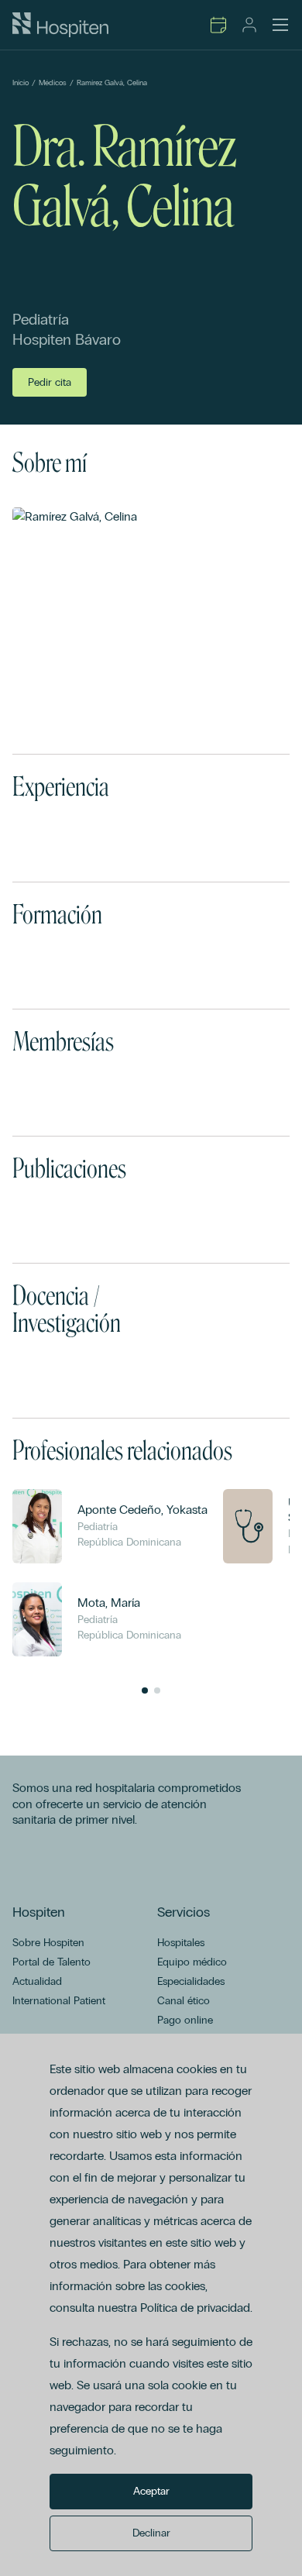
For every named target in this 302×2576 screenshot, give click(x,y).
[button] (145, 1690)
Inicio (21, 83)
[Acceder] (249, 25)
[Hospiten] (60, 25)
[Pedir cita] (218, 25)
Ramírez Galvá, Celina (112, 83)
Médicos (53, 83)
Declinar (151, 2533)
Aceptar (151, 2491)
